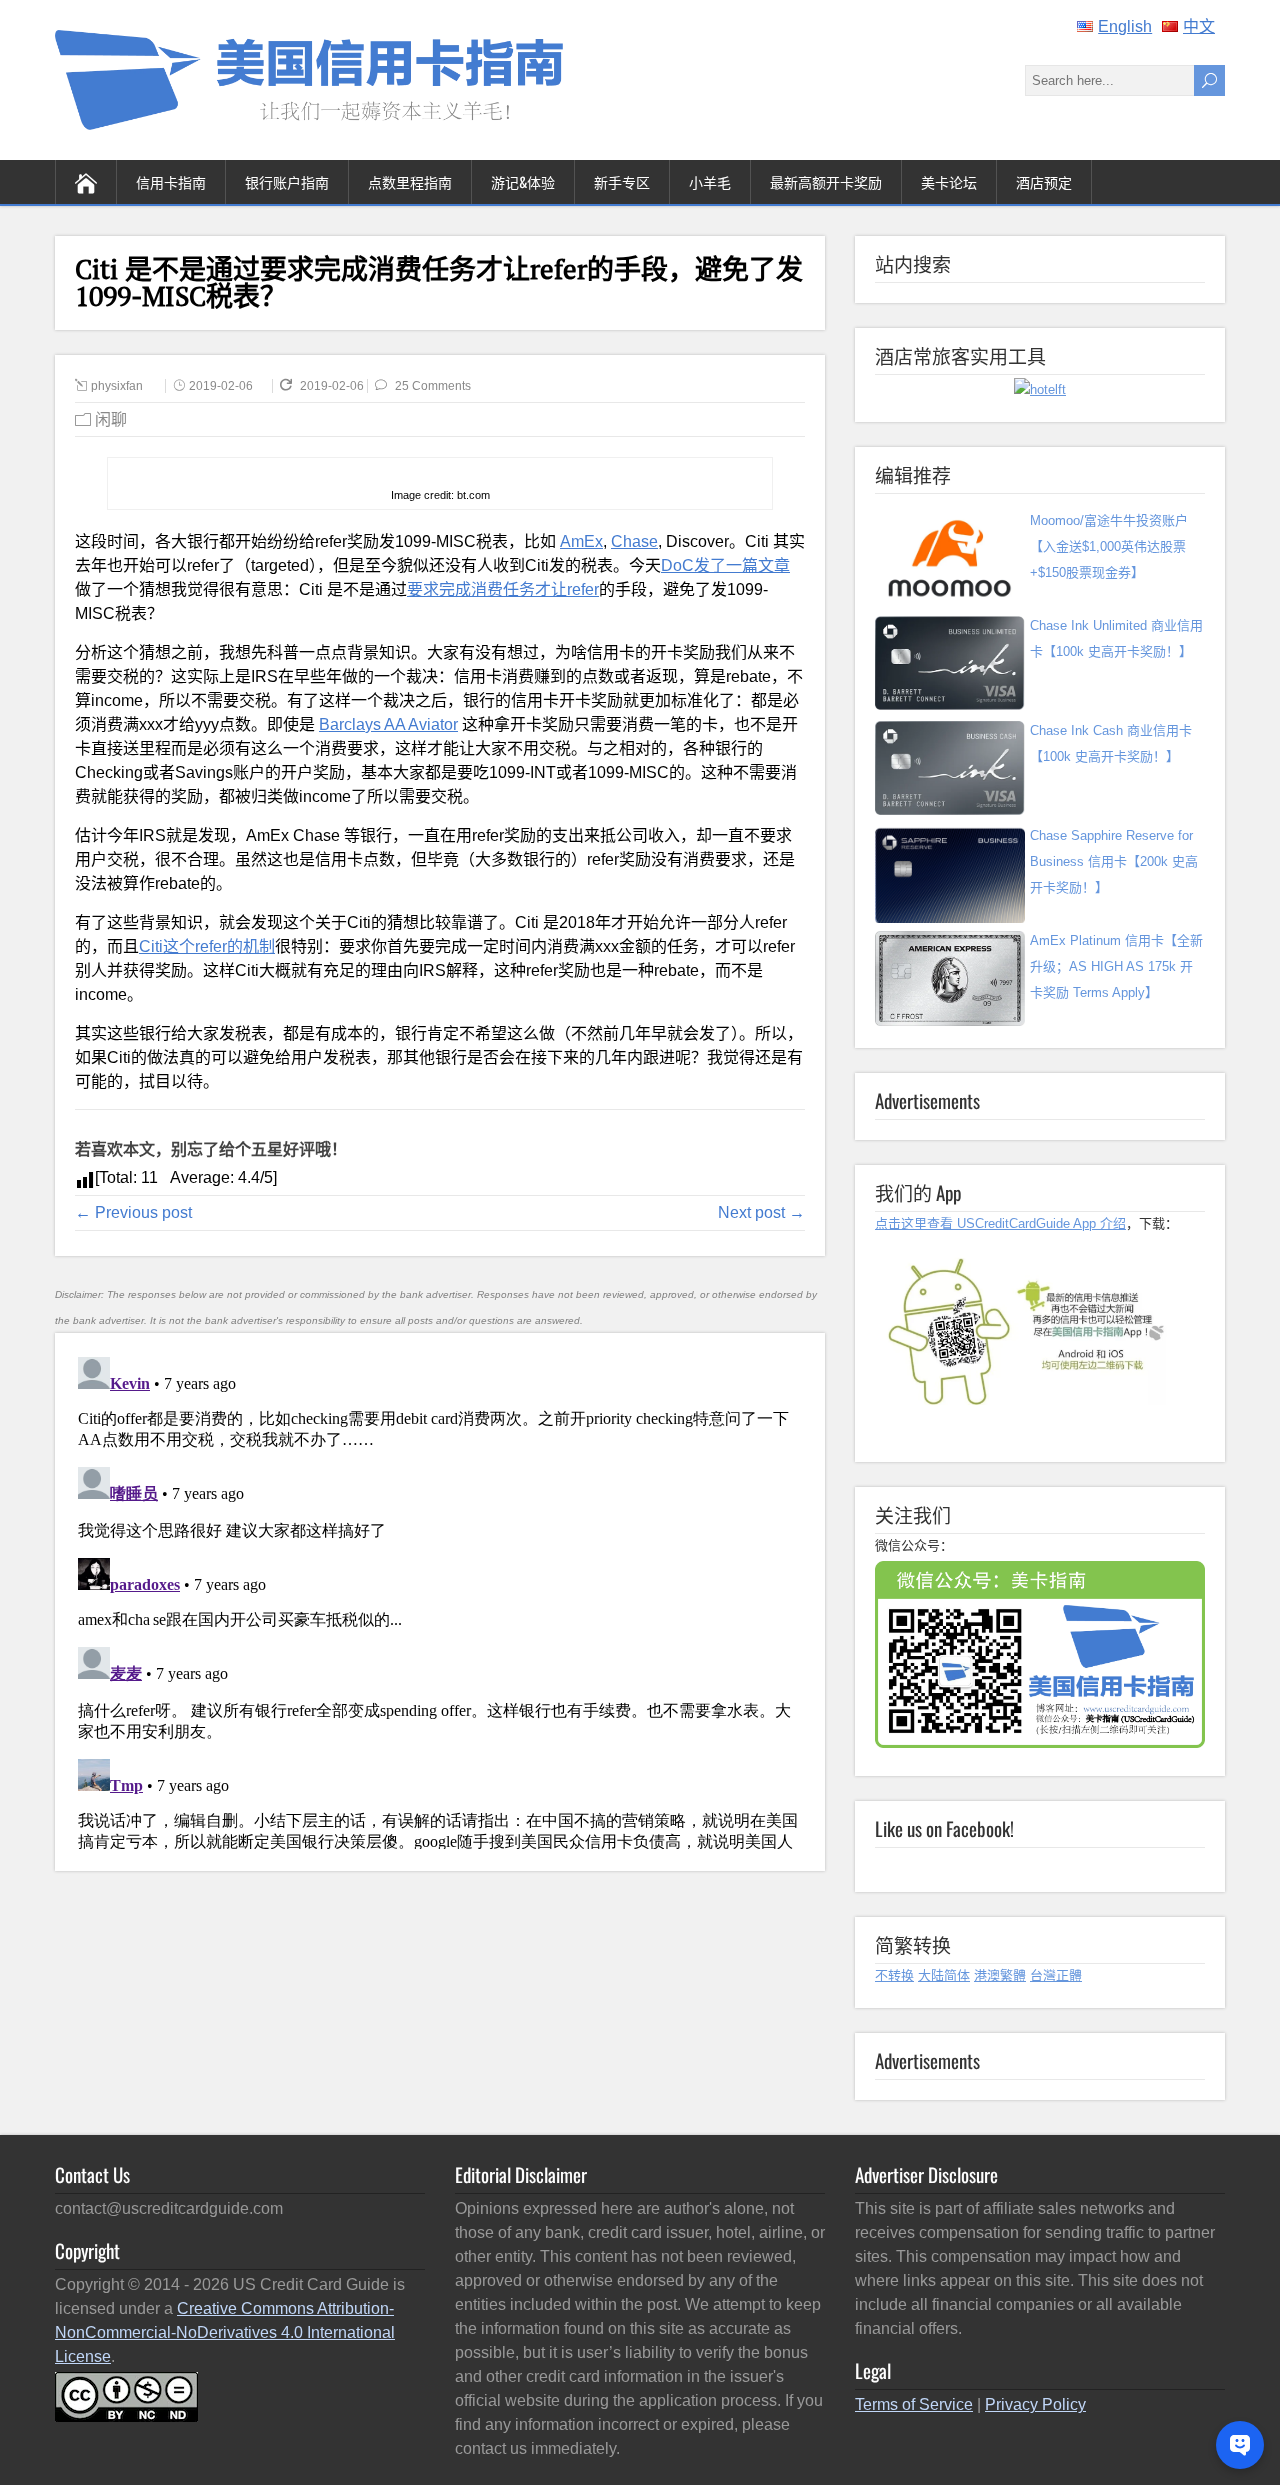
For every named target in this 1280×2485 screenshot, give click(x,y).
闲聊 (111, 419)
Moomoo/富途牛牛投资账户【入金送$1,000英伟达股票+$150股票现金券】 (1109, 546)
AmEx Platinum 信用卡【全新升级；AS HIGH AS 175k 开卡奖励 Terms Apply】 (1116, 966)
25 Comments (433, 386)
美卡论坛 (949, 181)
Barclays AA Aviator (388, 724)
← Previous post (133, 1212)
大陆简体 (944, 1975)
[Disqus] (439, 1599)
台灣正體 (1056, 1975)
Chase (634, 541)
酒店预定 (1044, 181)
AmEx (581, 541)
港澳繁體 (1000, 1975)
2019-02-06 (221, 386)
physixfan (117, 386)
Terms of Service (914, 2404)
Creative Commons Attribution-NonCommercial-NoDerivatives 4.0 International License (225, 2332)
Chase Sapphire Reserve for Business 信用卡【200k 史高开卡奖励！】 (1114, 861)
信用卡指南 (171, 181)
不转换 (894, 1975)
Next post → (761, 1212)
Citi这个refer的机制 (207, 946)
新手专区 (622, 181)
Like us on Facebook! (944, 1828)
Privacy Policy (1035, 2404)
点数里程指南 (410, 181)
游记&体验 (523, 181)
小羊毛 (710, 181)
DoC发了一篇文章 (725, 565)
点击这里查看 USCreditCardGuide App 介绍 (1000, 1223)
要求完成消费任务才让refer (503, 589)
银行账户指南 (287, 181)
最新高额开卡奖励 (826, 181)
